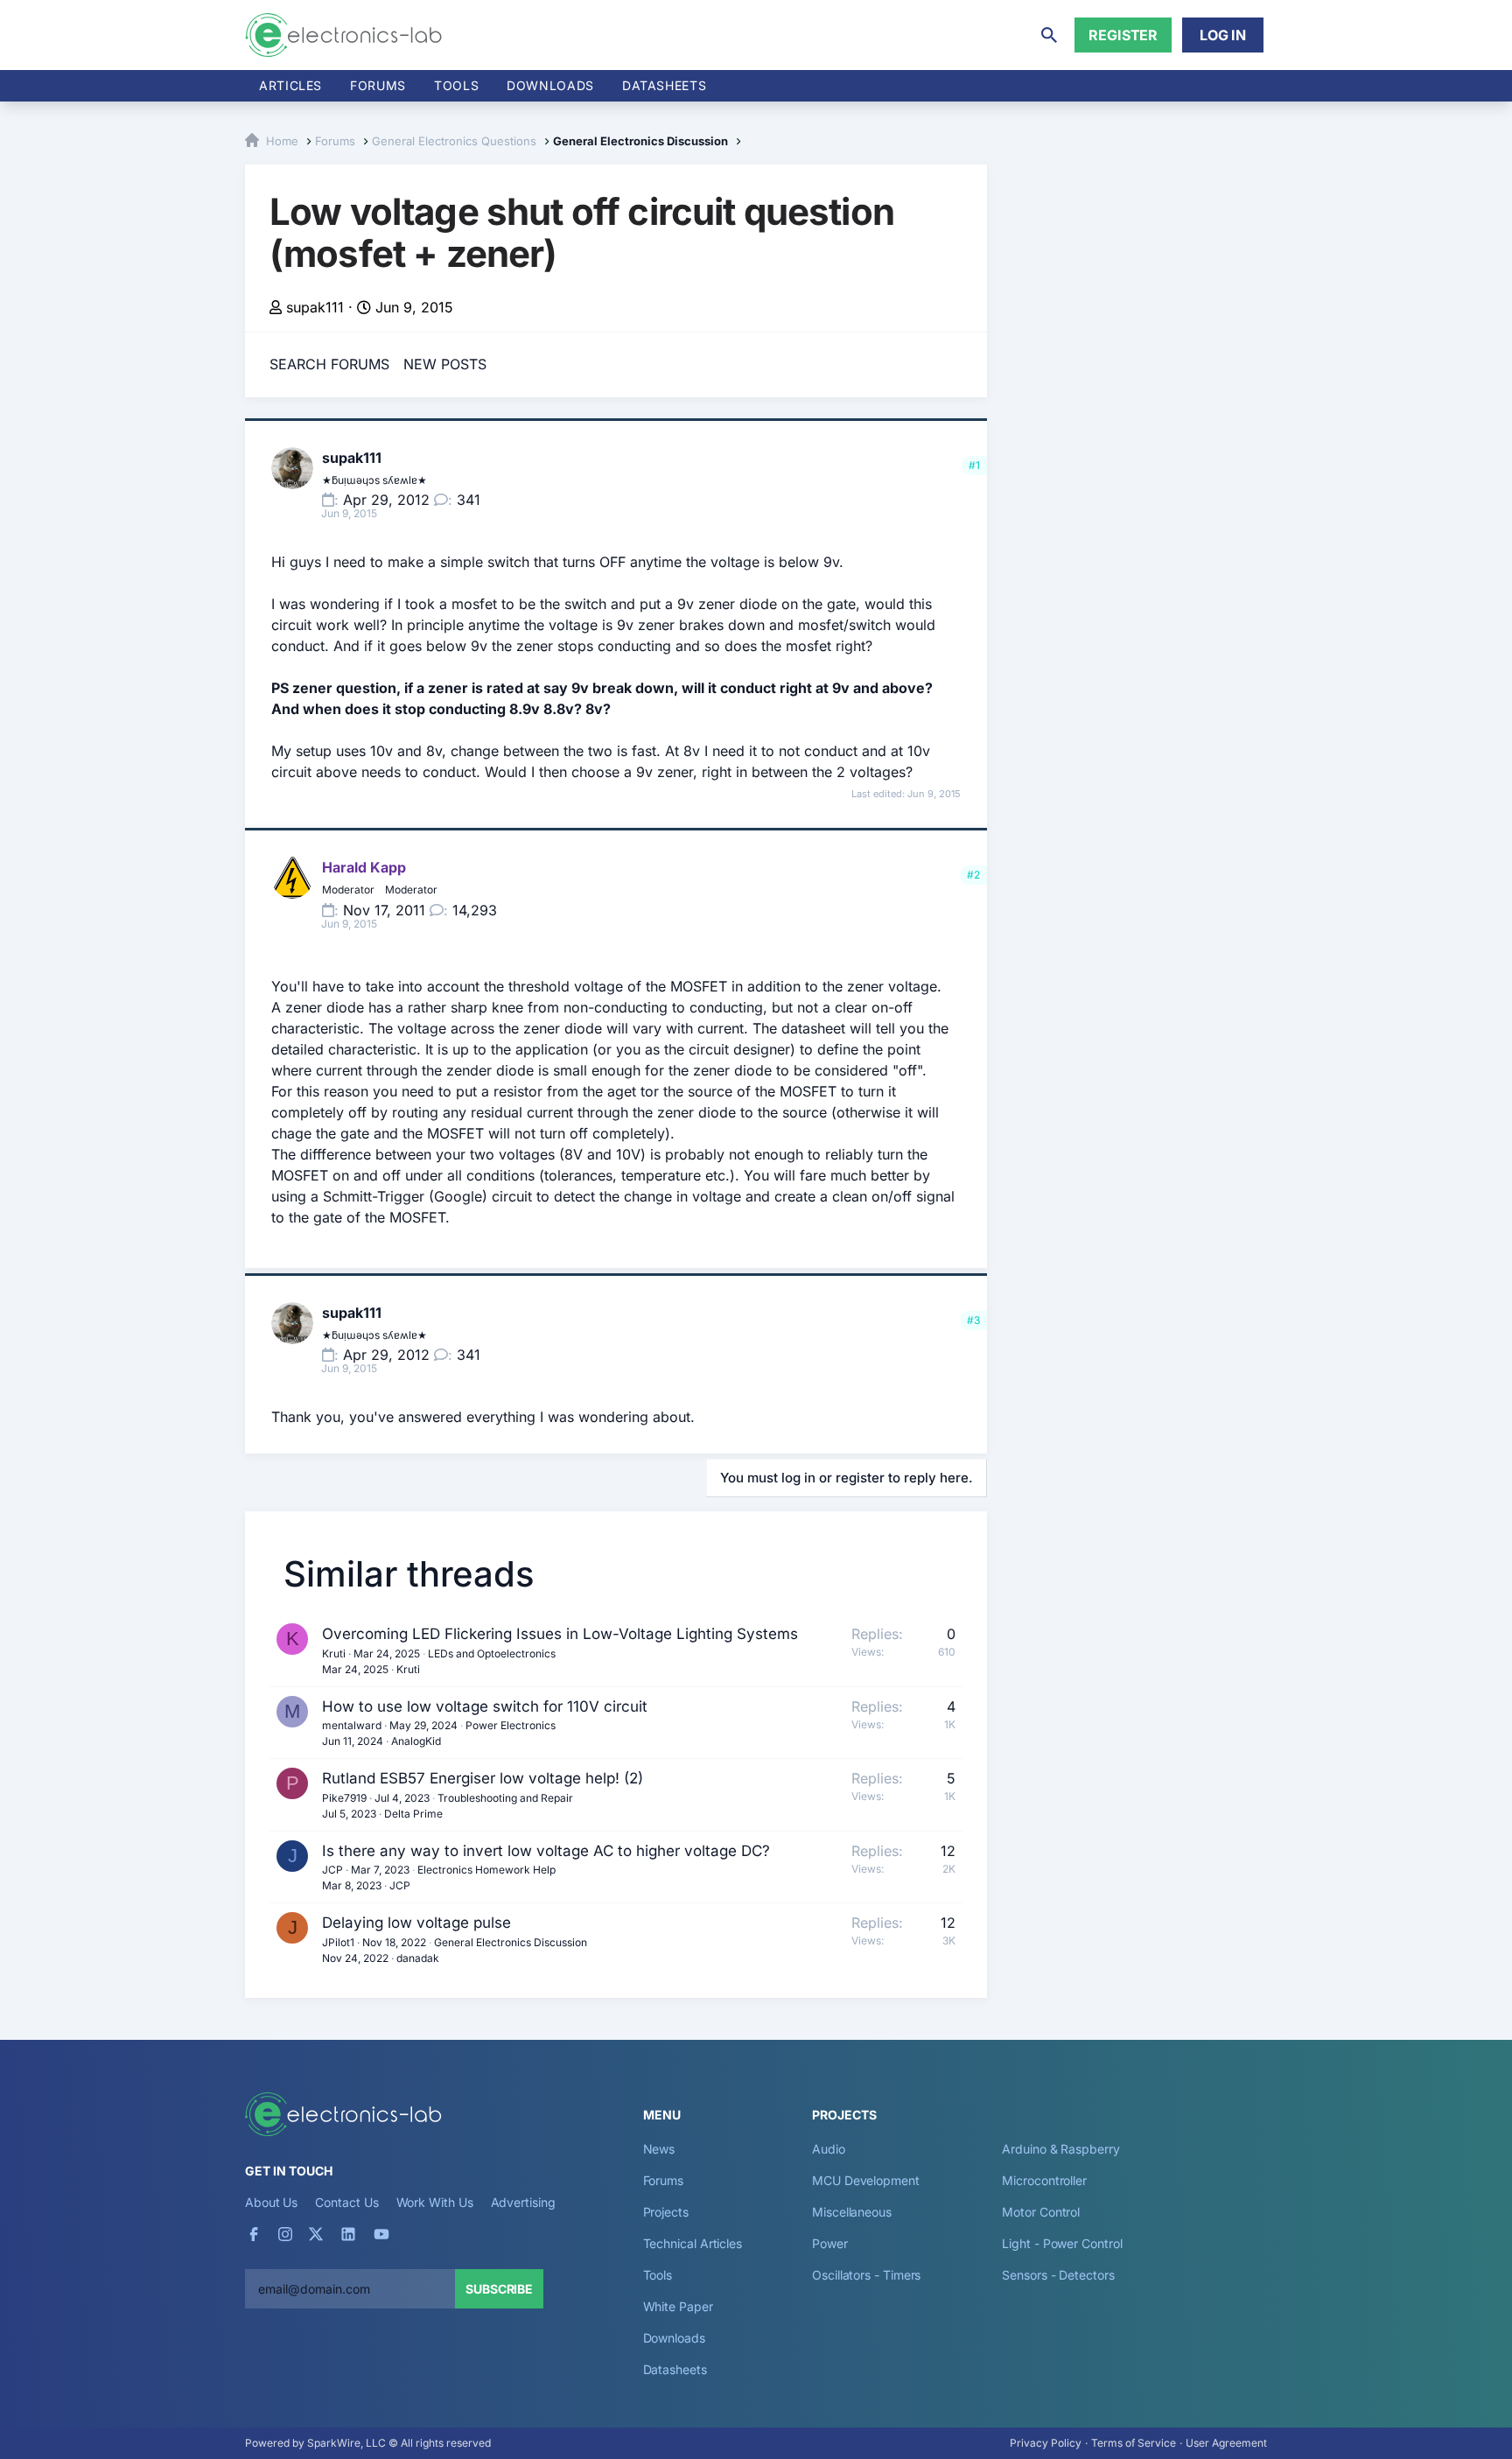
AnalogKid (416, 1741)
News (659, 2149)
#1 (974, 465)
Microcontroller (1044, 2180)
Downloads (674, 2338)
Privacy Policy (1046, 2443)
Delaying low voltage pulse (416, 1923)
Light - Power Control (1062, 2243)
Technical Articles (693, 2243)
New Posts (445, 364)
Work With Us (435, 2202)
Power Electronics (511, 1725)
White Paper (678, 2306)
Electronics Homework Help (486, 1870)
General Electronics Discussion (511, 1942)
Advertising (523, 2202)
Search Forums (329, 364)
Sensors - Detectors (1058, 2275)
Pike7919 (344, 1798)
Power (830, 2243)
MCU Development (866, 2180)
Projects (666, 2212)
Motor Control (1041, 2212)
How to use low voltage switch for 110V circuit (485, 1706)
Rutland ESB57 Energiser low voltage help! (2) (483, 1778)
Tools (456, 85)
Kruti (334, 1653)
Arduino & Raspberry (1060, 2149)
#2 (973, 875)
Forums (378, 85)
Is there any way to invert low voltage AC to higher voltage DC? (546, 1851)
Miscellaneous (852, 2212)
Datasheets (664, 85)
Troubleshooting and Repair (505, 1798)
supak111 (315, 307)
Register (1123, 35)
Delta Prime (413, 1814)
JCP (332, 1870)
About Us (271, 2202)
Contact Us (346, 2202)
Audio (829, 2149)
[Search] (1049, 35)
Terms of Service (1134, 2443)
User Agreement (1226, 2443)
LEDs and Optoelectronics (492, 1653)
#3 (973, 1320)
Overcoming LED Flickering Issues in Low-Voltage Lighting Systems (560, 1634)
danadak (418, 1958)
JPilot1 (338, 1942)
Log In (1223, 35)
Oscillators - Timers (866, 2275)
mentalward (352, 1725)
